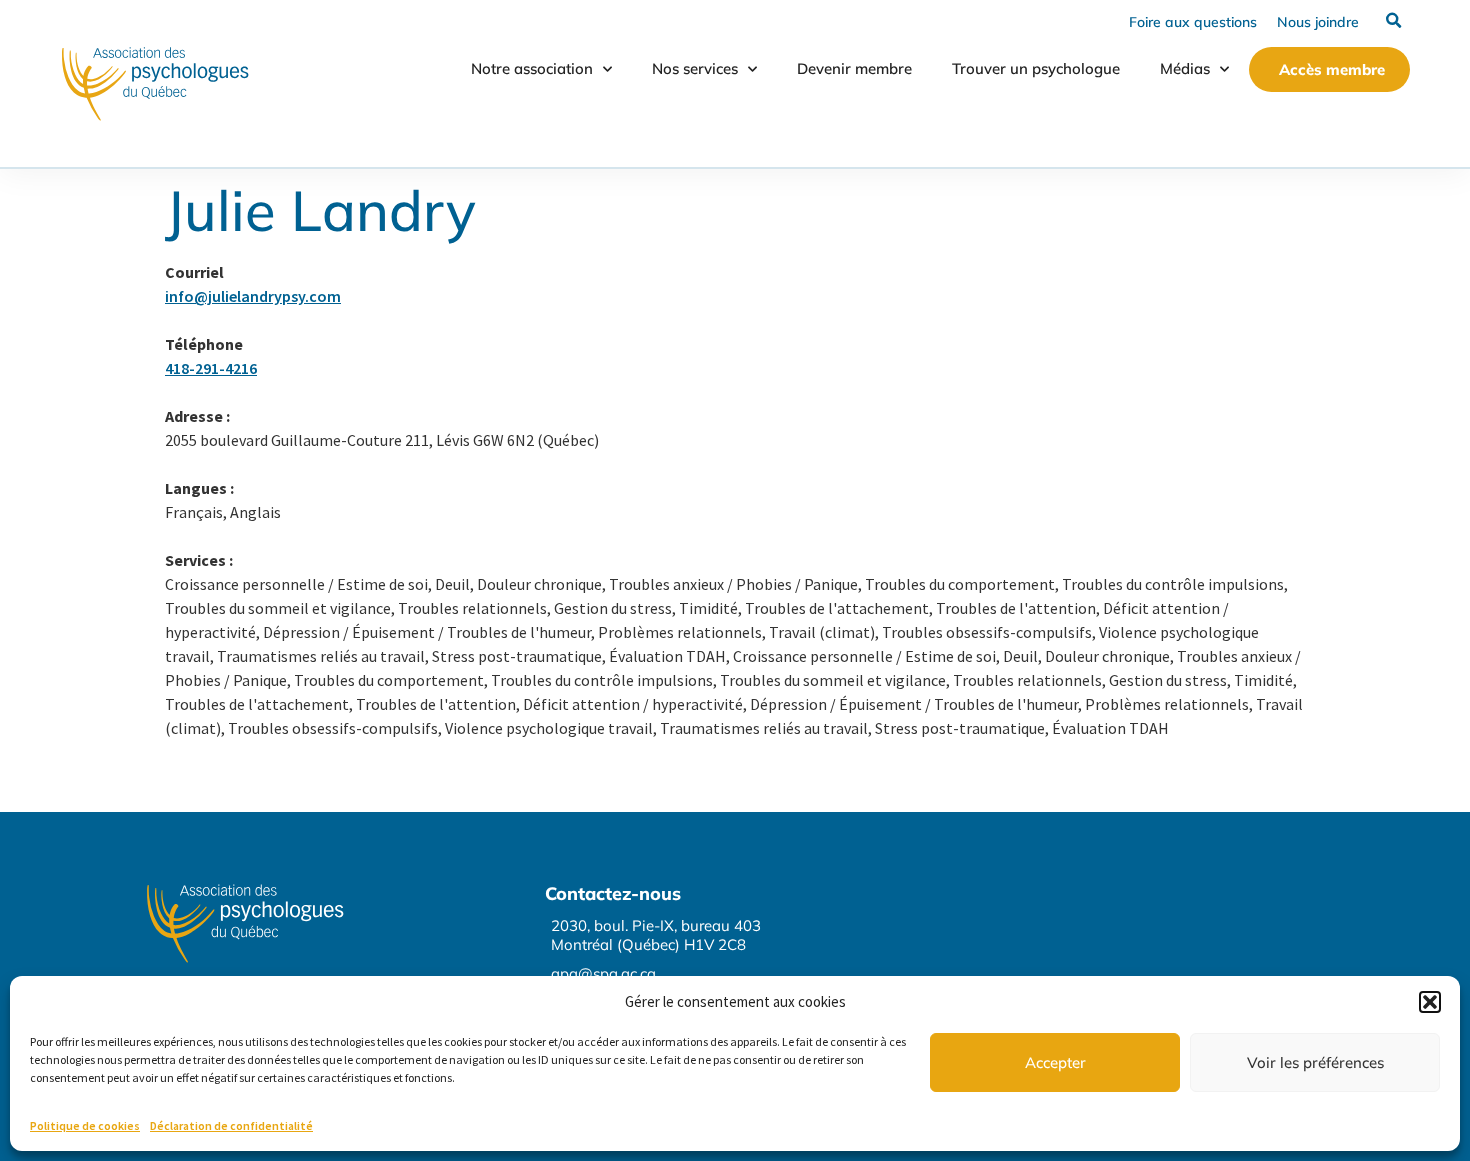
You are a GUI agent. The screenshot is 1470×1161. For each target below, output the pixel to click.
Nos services (695, 68)
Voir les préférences (1315, 1062)
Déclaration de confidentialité (231, 1125)
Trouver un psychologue (1036, 68)
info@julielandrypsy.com (253, 296)
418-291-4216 (211, 368)
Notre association (532, 68)
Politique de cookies (85, 1125)
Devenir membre (854, 68)
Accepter (1055, 1062)
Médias (1185, 68)
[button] (1430, 1002)
